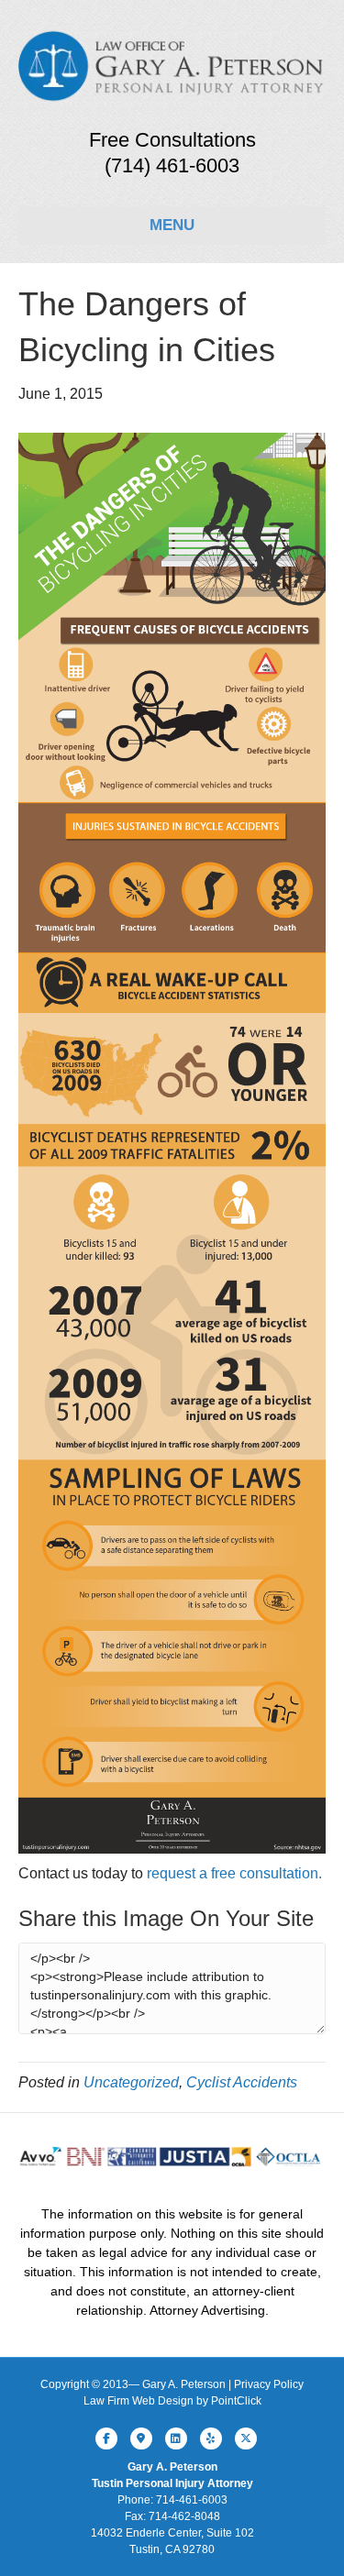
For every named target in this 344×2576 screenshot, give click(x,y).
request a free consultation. (234, 1873)
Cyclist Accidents (242, 2082)
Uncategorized (131, 2082)
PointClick (236, 2401)
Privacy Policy (269, 2384)
